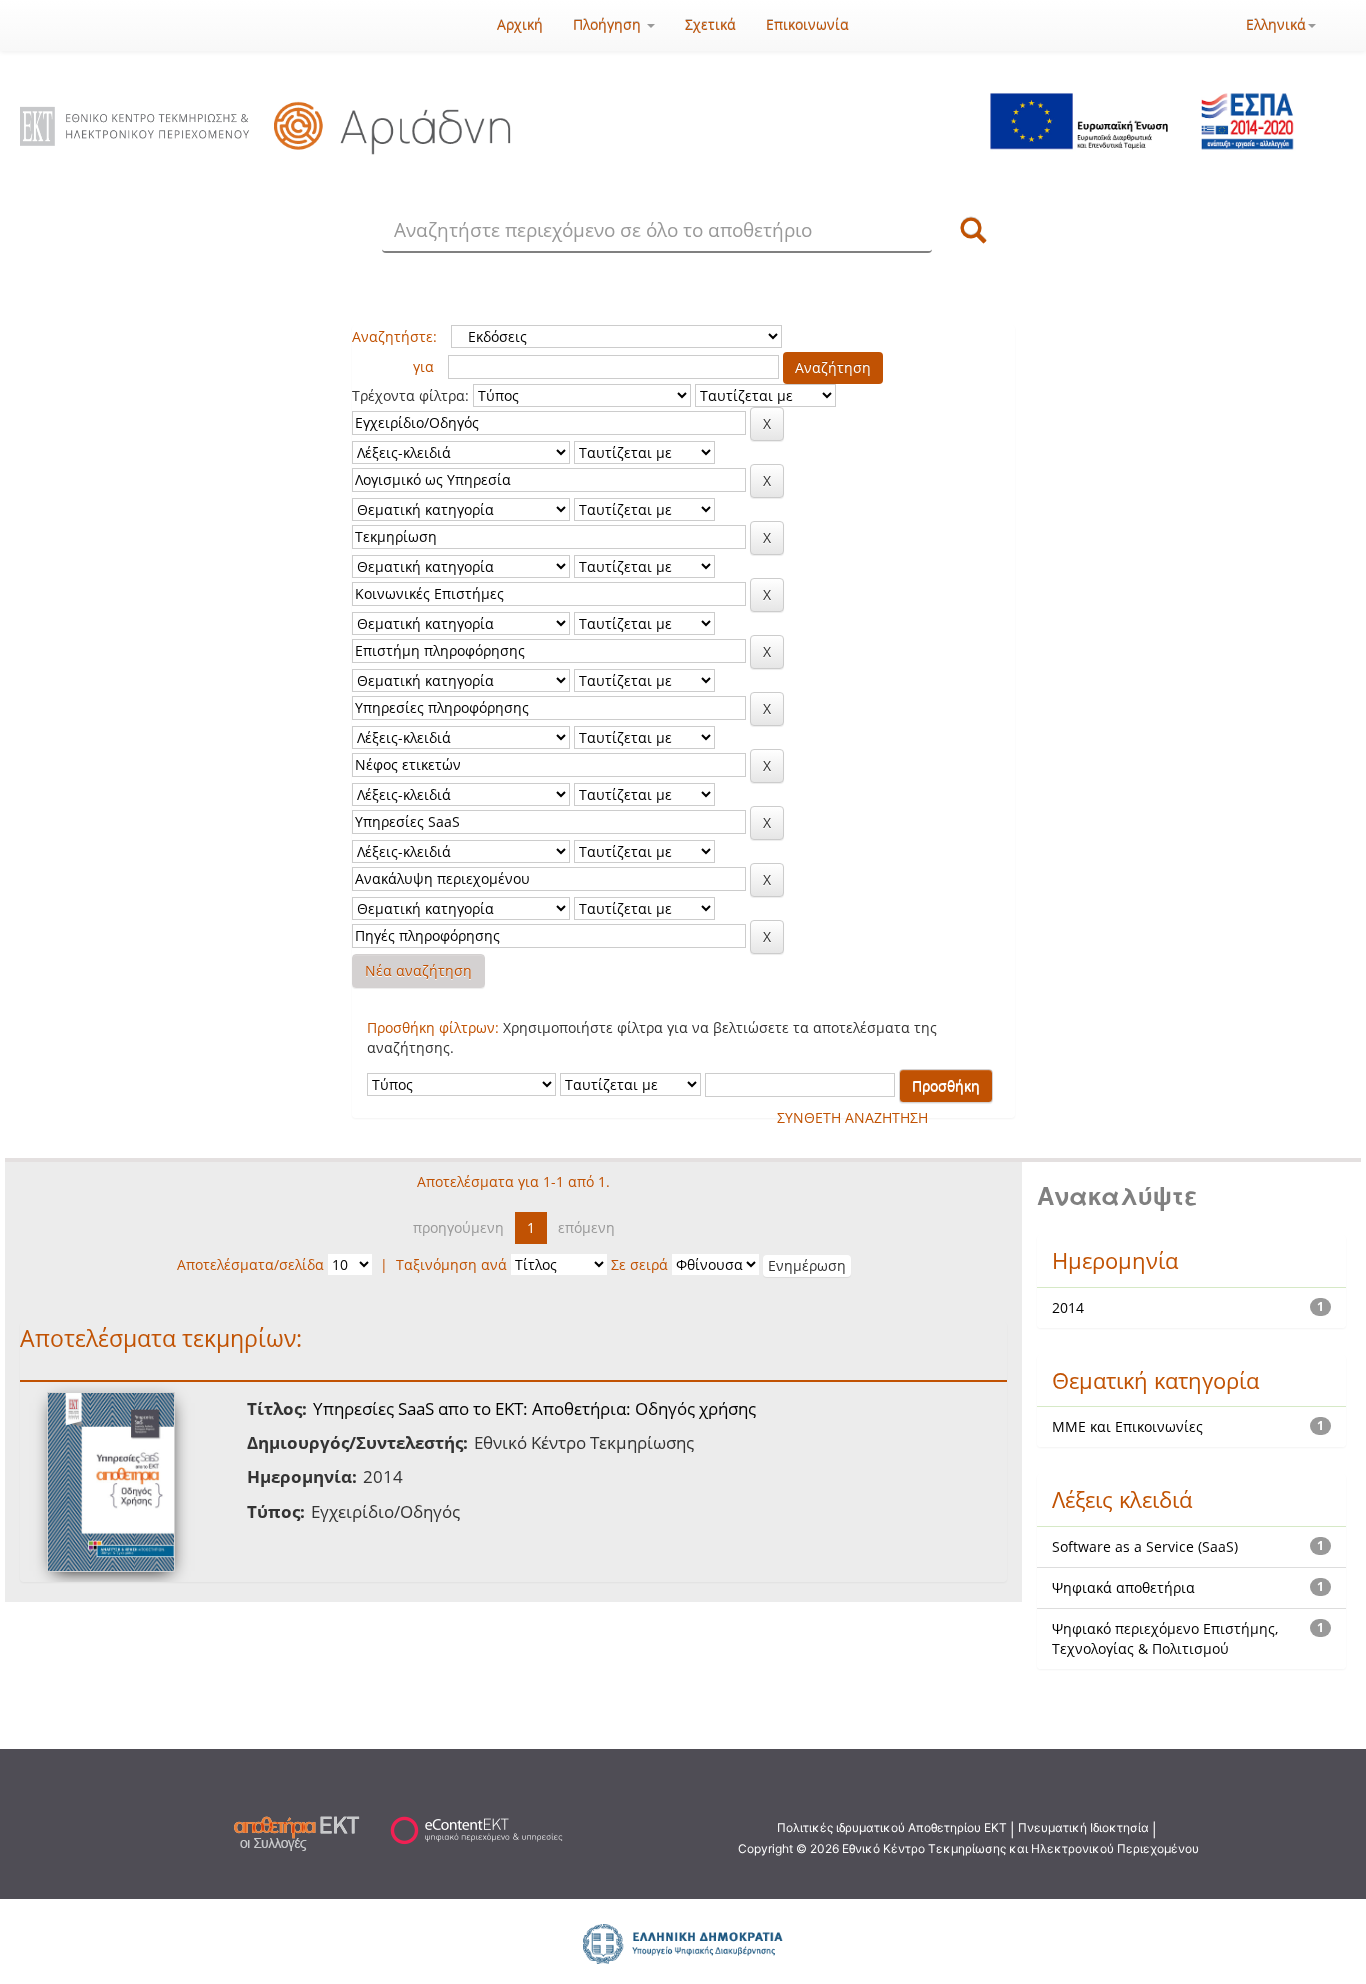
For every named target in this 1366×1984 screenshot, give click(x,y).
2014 (1068, 1307)
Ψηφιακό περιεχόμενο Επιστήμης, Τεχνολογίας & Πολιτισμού (1165, 1638)
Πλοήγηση (609, 24)
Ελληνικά (1276, 24)
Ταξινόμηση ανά (451, 1264)
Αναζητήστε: (394, 336)
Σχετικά (710, 24)
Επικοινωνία (807, 24)
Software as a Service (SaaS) (1145, 1546)
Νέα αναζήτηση (418, 970)
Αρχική (520, 24)
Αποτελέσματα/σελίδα (250, 1264)
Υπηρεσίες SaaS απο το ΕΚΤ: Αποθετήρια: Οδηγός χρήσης (534, 1408)
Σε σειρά (639, 1264)
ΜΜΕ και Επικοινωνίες (1127, 1426)
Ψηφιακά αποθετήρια (1123, 1587)
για (423, 366)
